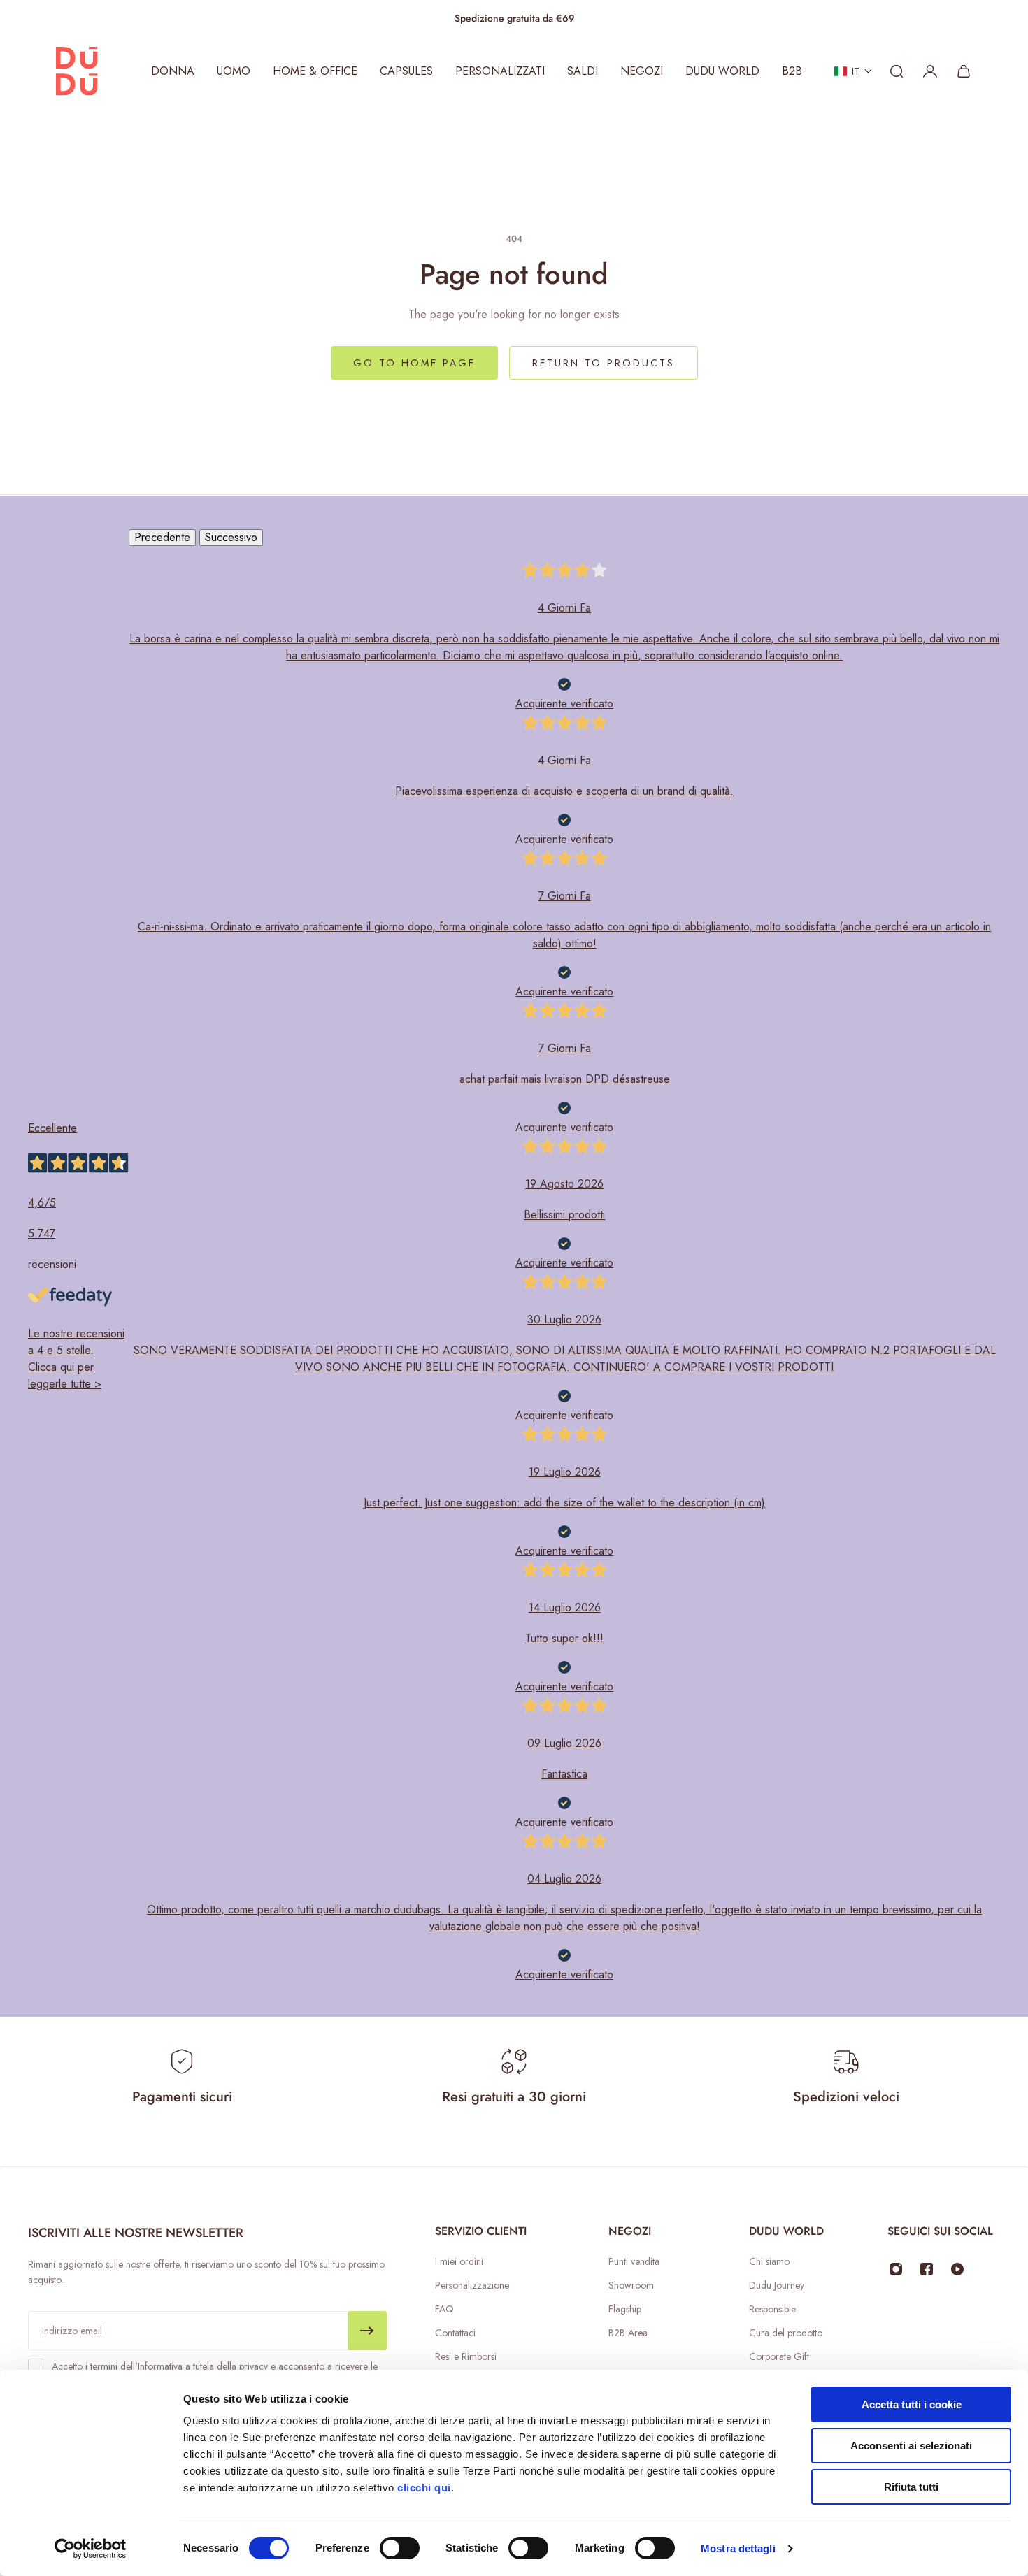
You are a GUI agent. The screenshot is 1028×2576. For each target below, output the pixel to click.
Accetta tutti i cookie (912, 2404)
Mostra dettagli (738, 2548)
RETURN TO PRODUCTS (604, 363)
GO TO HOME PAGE (414, 363)
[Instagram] (896, 2269)
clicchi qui (424, 2488)
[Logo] (77, 71)
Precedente (162, 537)
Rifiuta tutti (911, 2487)
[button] (854, 71)
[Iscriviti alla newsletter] (367, 2331)
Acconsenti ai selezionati (911, 2446)
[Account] (930, 71)
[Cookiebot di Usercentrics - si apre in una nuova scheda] (91, 2549)
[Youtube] (957, 2269)
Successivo (231, 537)
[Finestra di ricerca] (897, 71)
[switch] (400, 2548)
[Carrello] (964, 71)
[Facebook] (927, 2269)
